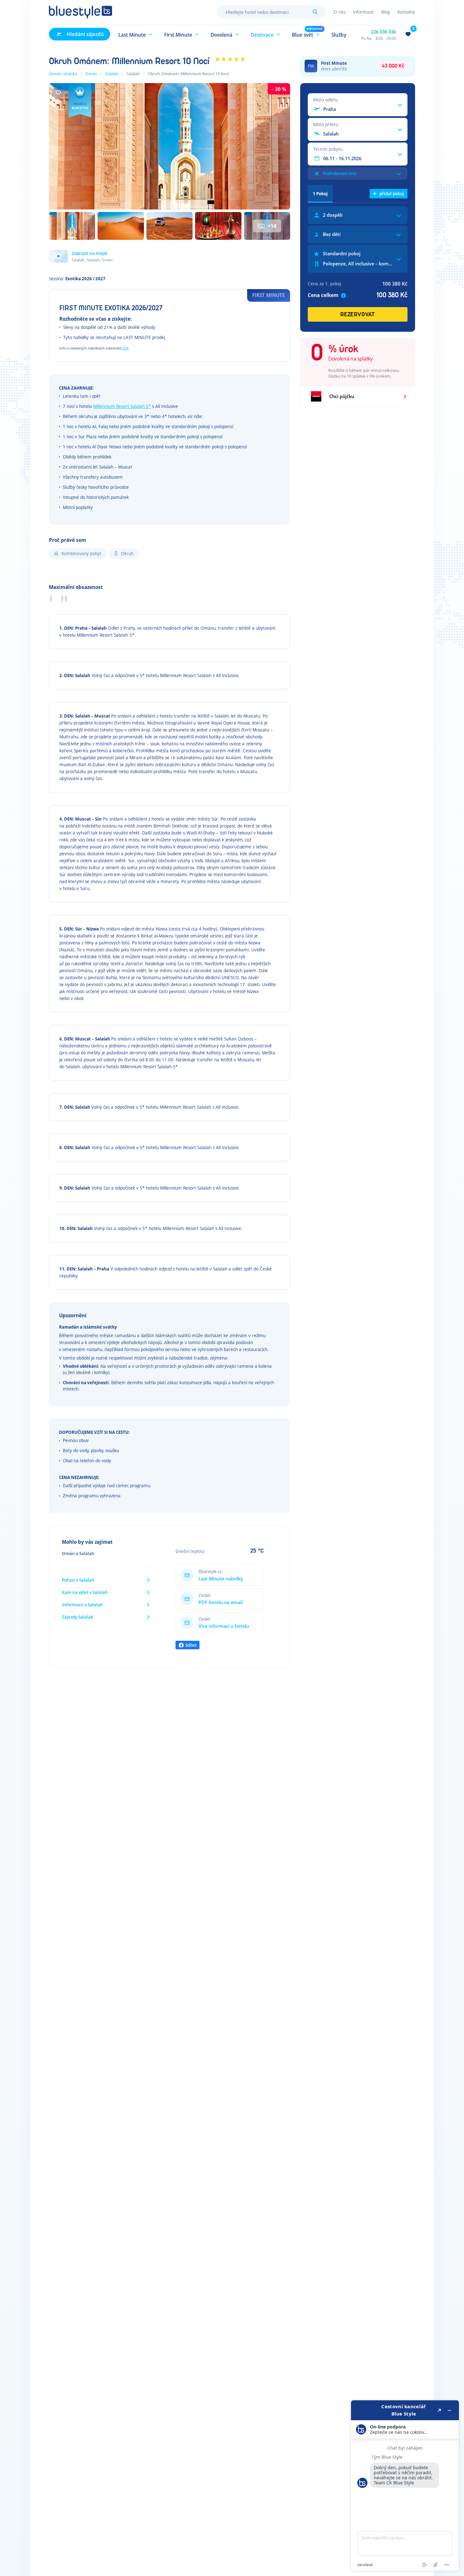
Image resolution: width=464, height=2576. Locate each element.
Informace (363, 12)
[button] (136, 34)
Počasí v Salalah (78, 1580)
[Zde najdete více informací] (405, 2486)
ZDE (126, 348)
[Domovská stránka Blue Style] (80, 12)
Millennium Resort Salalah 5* (122, 406)
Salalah (112, 74)
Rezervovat (358, 315)
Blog (386, 12)
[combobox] (271, 12)
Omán (91, 74)
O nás (339, 12)
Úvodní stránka (63, 74)
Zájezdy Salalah (78, 1617)
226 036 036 (384, 32)
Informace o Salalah (82, 1605)
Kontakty (406, 12)
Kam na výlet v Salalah (85, 1592)
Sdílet (191, 1645)
